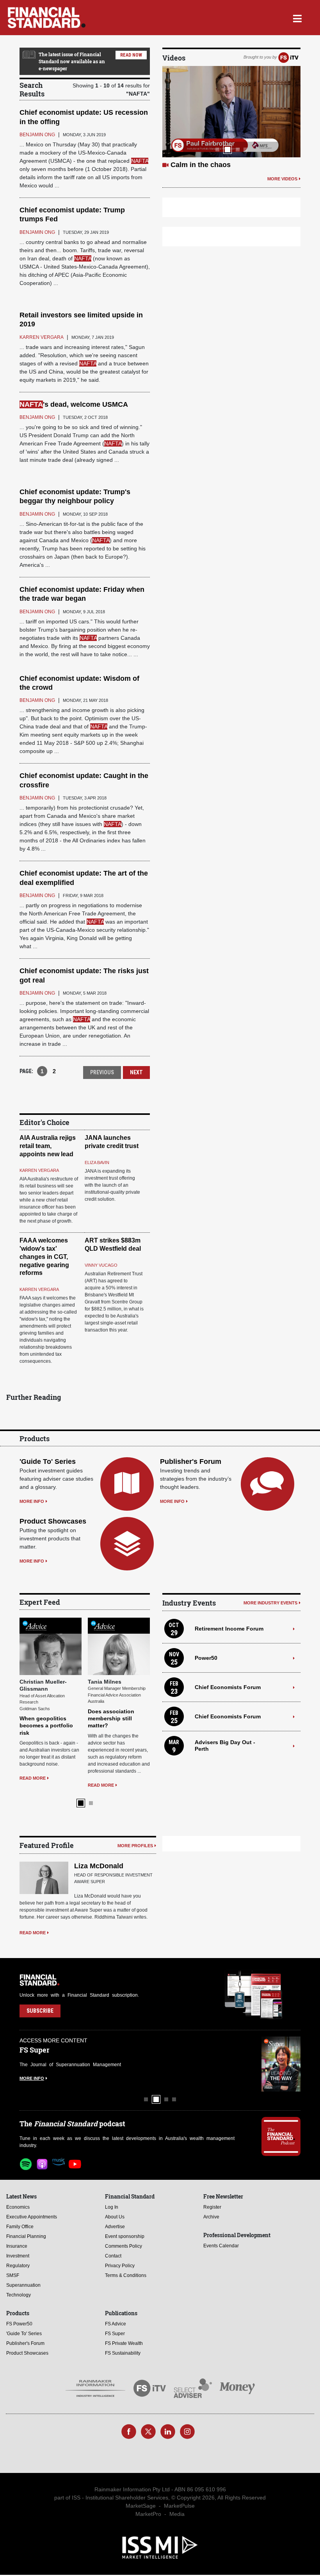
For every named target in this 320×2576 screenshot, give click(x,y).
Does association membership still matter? (111, 1718)
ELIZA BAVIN (97, 1162)
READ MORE (33, 1778)
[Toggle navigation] (297, 18)
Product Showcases (53, 1521)
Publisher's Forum (191, 1462)
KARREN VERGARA (39, 1170)
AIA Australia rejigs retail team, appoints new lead (48, 1146)
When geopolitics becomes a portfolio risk (46, 1725)
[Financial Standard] (47, 18)
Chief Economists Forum (228, 1687)
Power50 (206, 1658)
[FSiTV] (288, 57)
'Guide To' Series (48, 1462)
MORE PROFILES (135, 1846)
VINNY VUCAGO (101, 1265)
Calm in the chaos (201, 165)
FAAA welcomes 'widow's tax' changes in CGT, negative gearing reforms (44, 1257)
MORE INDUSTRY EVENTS (270, 1603)
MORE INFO (32, 1501)
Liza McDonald (99, 1866)
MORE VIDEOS (282, 179)
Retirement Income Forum (229, 1629)
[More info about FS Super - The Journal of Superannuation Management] (281, 2064)
